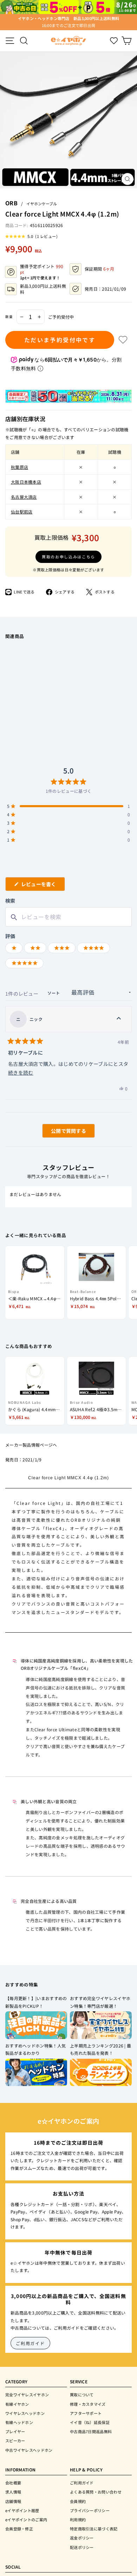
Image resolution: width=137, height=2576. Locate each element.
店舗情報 (13, 2501)
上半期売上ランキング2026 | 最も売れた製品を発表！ (100, 2049)
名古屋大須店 (24, 497)
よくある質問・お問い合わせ (96, 2492)
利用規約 (78, 2519)
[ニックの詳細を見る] (119, 1019)
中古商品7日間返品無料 (91, 2431)
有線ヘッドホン (19, 2422)
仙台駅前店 (22, 512)
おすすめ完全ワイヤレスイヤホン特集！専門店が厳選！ (100, 2002)
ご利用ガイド (30, 2343)
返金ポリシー (82, 2538)
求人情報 (13, 2492)
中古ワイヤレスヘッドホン (29, 2450)
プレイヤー (15, 2431)
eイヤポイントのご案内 (26, 2519)
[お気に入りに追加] (123, 340)
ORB (11, 203)
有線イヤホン (17, 2404)
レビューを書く (41, 886)
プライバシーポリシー (90, 2510)
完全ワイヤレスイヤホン (27, 2395)
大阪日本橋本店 (26, 482)
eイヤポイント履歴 (22, 2510)
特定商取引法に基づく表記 (94, 2529)
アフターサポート (86, 2413)
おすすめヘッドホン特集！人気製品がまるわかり (35, 2049)
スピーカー (15, 2441)
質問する (60, 1132)
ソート (54, 993)
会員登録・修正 (19, 2529)
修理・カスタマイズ (88, 2404)
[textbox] (68, 917)
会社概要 (13, 2483)
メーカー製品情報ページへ (31, 1445)
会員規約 (78, 2501)
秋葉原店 (19, 467)
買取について (82, 2395)
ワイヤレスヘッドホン (25, 2413)
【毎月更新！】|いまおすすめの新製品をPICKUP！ (36, 2002)
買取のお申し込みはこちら (68, 557)
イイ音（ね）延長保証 (90, 2422)
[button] (31, 236)
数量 (9, 317)
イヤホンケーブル (42, 204)
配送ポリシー (82, 2547)
